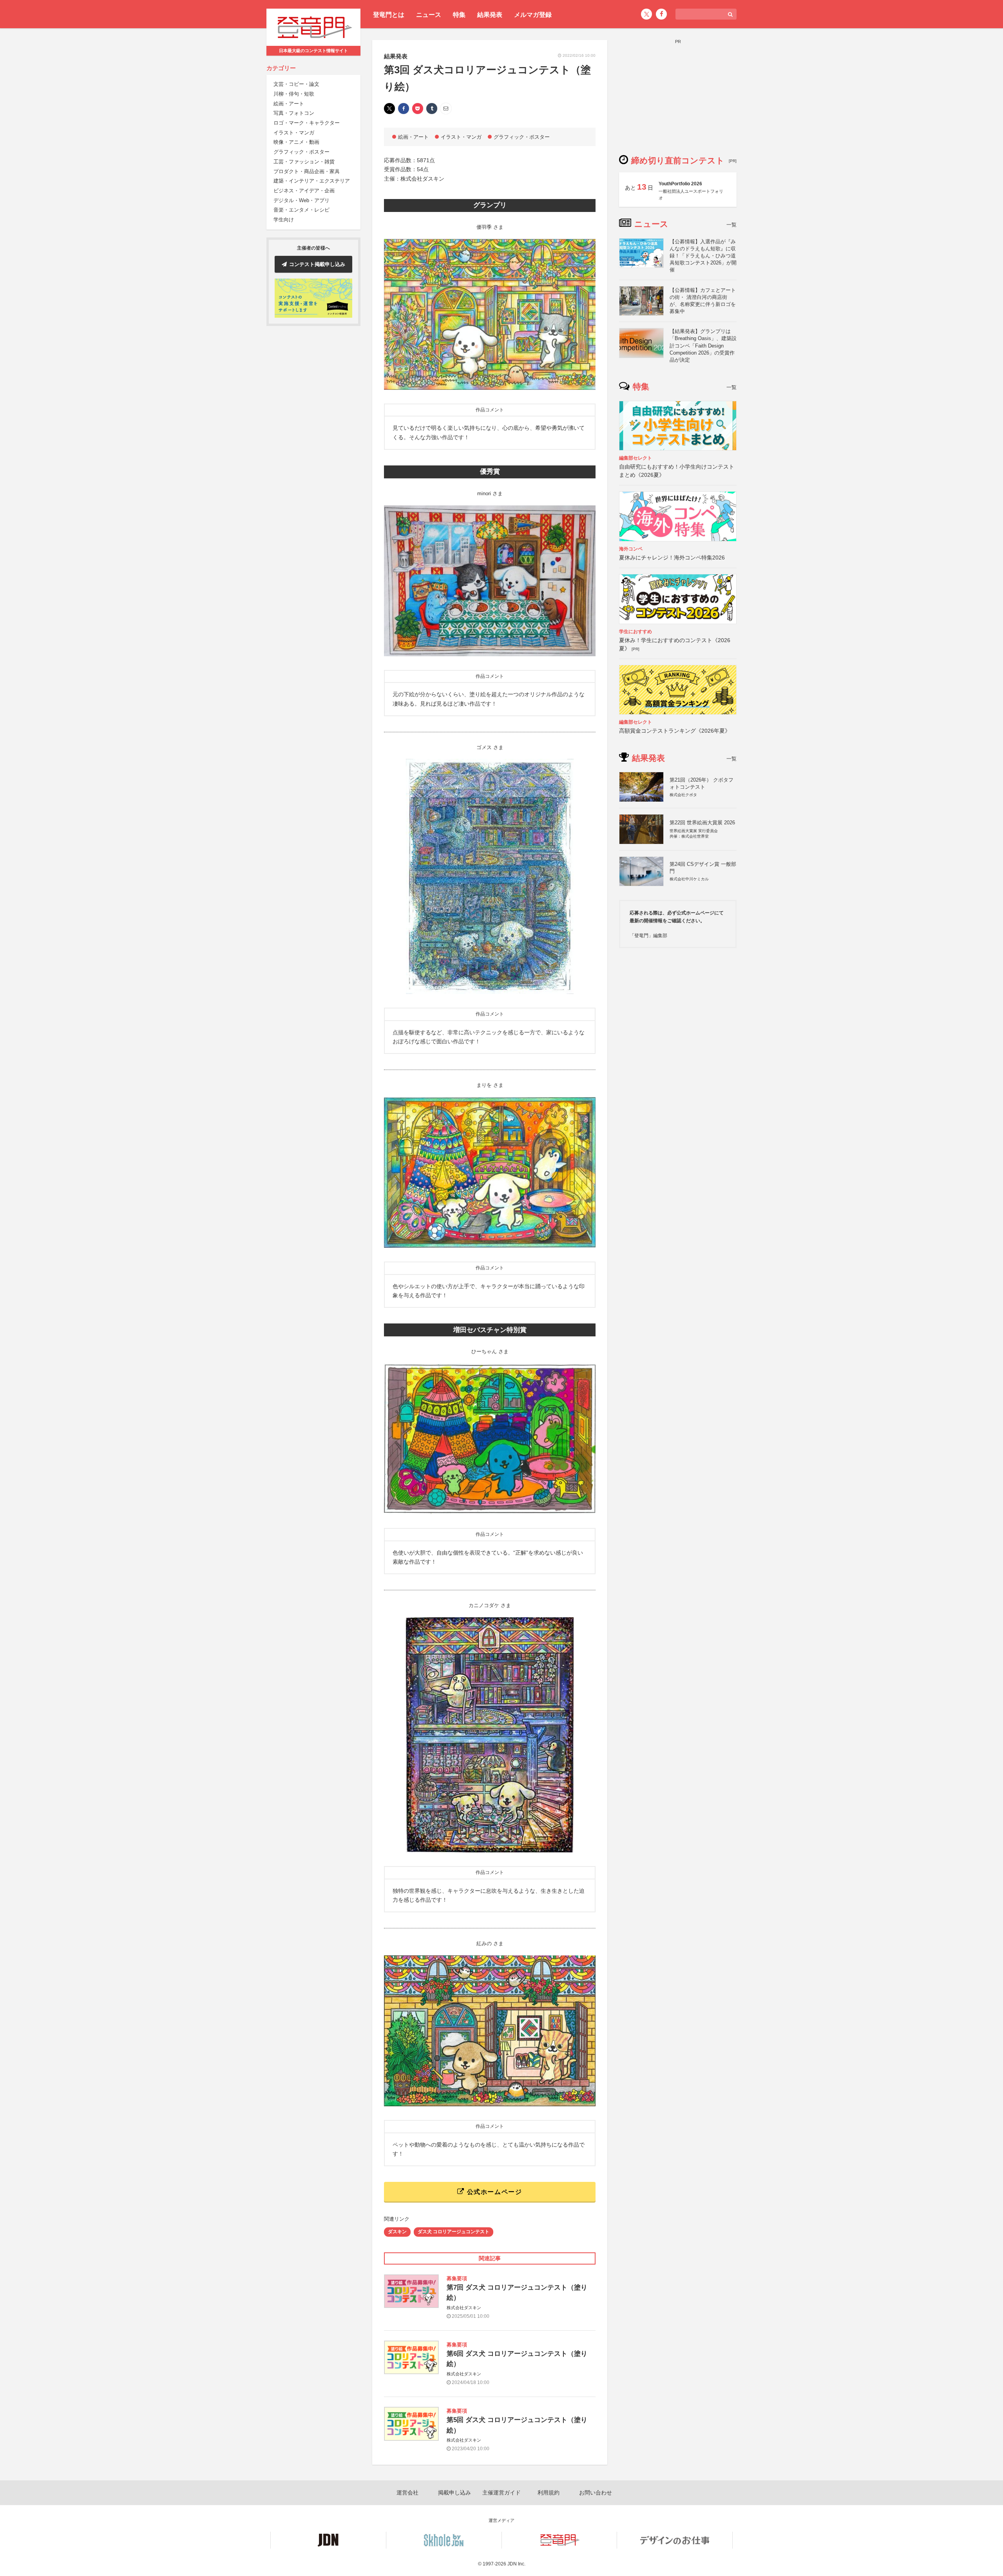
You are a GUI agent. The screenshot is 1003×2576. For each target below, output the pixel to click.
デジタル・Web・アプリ (301, 200)
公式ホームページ (493, 2192)
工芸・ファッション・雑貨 (304, 162)
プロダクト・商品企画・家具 (307, 171)
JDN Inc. (516, 2564)
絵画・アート (289, 104)
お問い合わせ (596, 2493)
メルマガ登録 (533, 15)
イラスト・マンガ (294, 133)
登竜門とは (389, 15)
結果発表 (490, 15)
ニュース (429, 15)
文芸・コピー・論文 (296, 84)
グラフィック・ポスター (301, 152)
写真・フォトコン (294, 113)
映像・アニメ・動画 (296, 142)
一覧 (731, 225)
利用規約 (549, 2493)
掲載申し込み (454, 2493)
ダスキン (397, 2232)
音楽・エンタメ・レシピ (301, 210)
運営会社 (407, 2493)
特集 (459, 15)
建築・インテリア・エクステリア (312, 181)
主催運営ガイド (501, 2493)
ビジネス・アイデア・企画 (304, 191)
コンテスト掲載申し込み (317, 264)
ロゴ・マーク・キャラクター (307, 123)
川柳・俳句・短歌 (294, 94)
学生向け (284, 220)
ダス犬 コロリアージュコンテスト (454, 2232)
